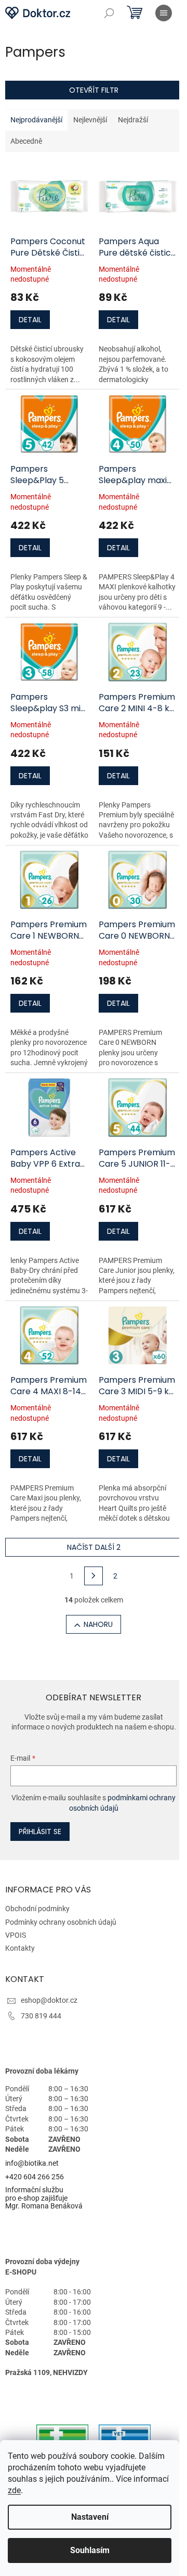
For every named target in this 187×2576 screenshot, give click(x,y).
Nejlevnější (90, 120)
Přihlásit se (40, 1832)
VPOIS (16, 1935)
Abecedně (26, 141)
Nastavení (90, 2517)
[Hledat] (109, 13)
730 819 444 (41, 2016)
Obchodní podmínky (37, 1909)
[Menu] (164, 13)
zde (14, 2490)
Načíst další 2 (94, 1547)
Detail (30, 320)
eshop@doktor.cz (49, 2000)
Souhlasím (90, 2550)
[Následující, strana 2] (94, 1576)
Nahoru (98, 1624)
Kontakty (20, 1948)
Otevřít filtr (94, 90)
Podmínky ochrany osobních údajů (61, 1922)
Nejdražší (133, 120)
